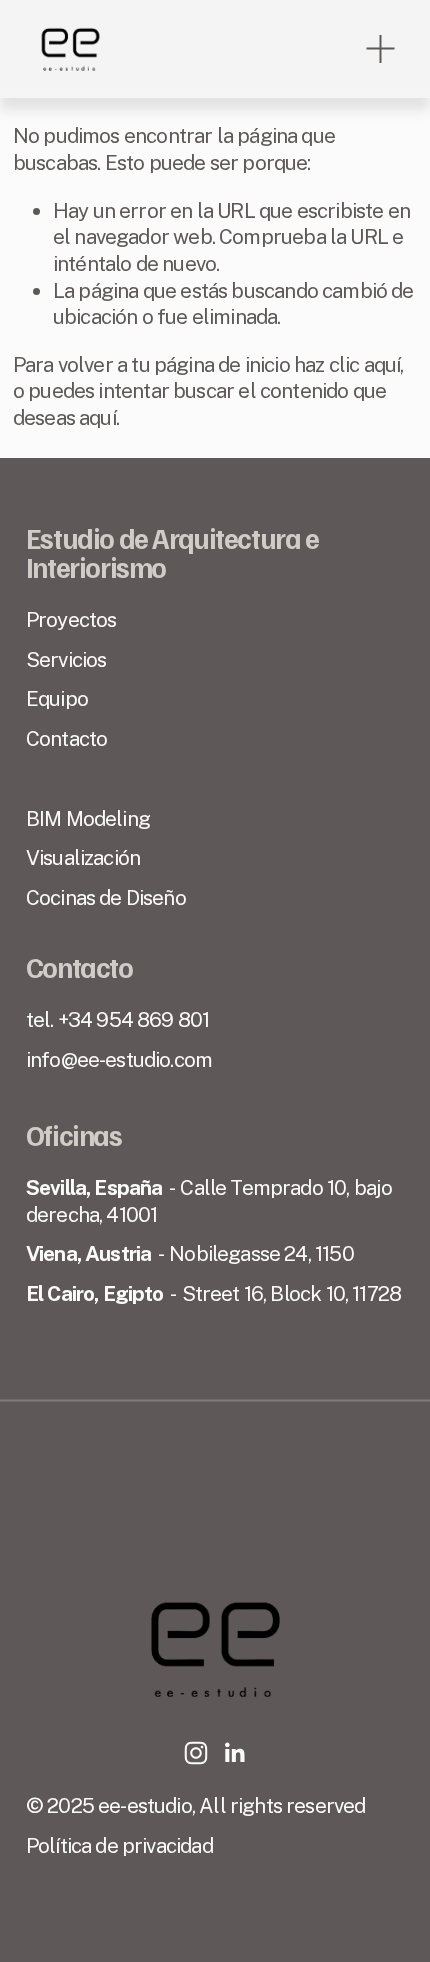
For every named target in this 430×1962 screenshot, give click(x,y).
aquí (97, 417)
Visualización (83, 857)
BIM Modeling (88, 818)
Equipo (57, 698)
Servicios (66, 659)
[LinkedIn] (234, 1753)
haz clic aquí (347, 364)
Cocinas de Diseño (106, 897)
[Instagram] (196, 1753)
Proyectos (71, 619)
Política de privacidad (119, 1845)
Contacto (66, 738)
